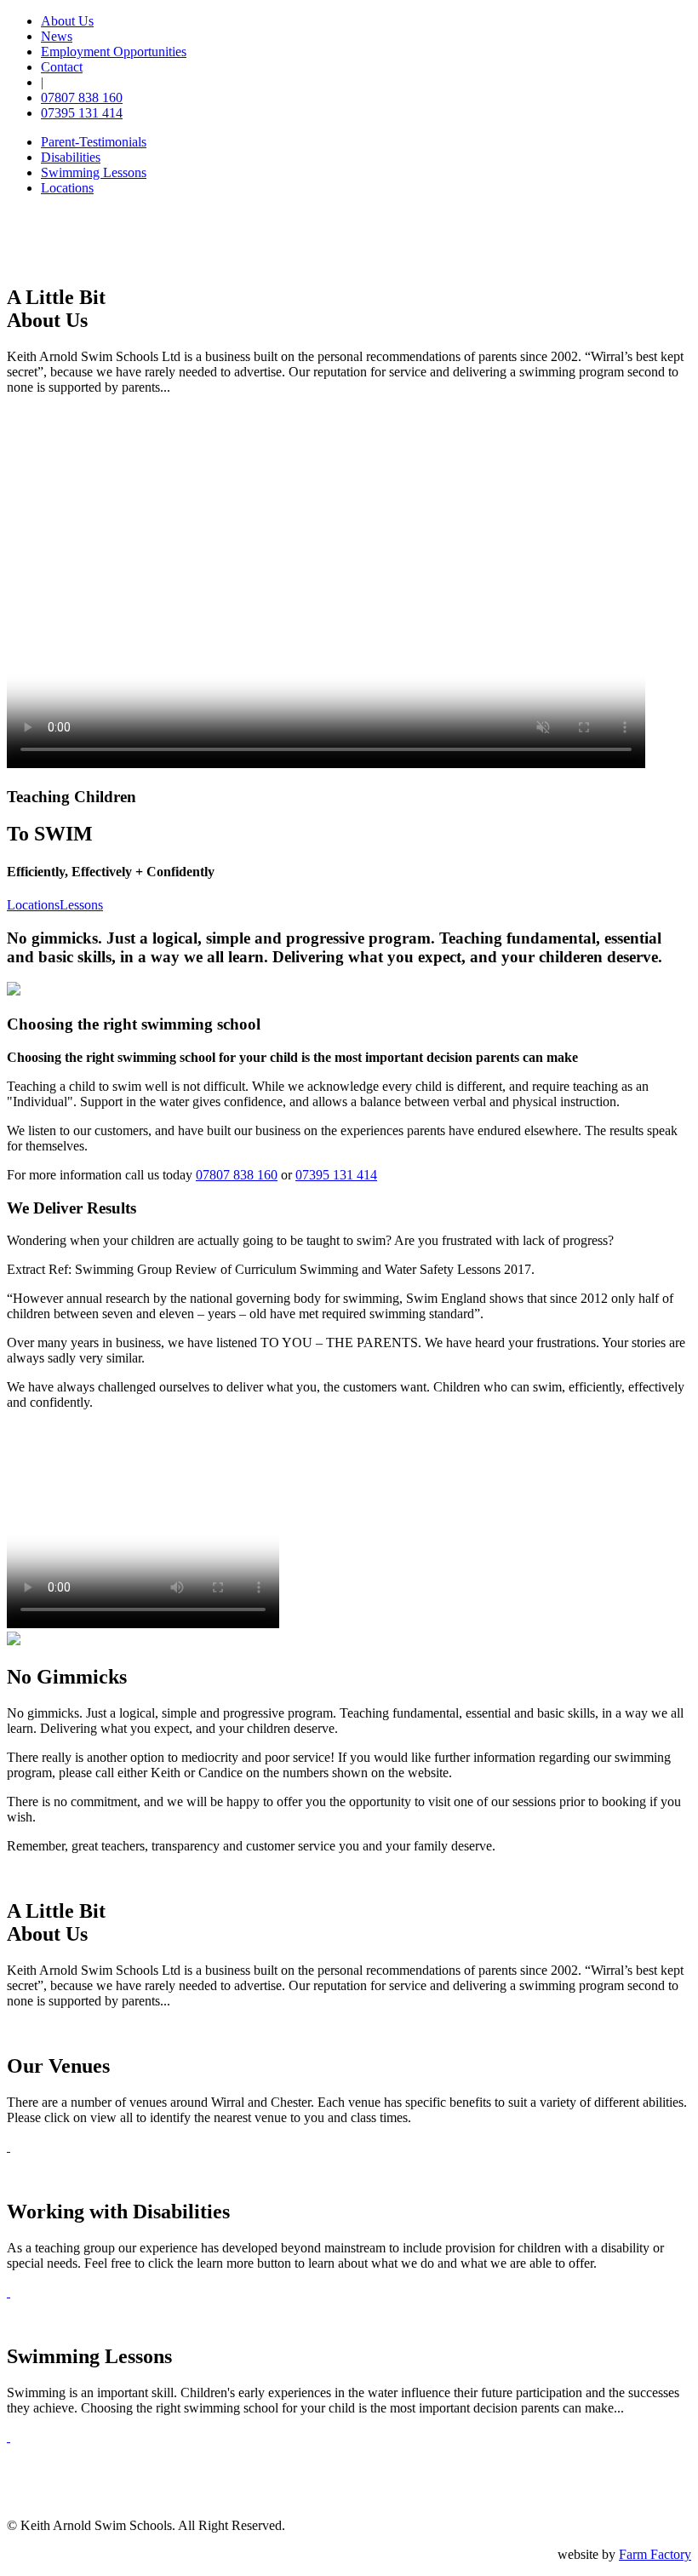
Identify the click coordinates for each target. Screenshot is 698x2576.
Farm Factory (655, 2554)
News (57, 36)
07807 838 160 (82, 98)
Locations (33, 905)
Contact (62, 67)
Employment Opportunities (114, 52)
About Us (67, 21)
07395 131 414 (82, 113)
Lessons (81, 905)
